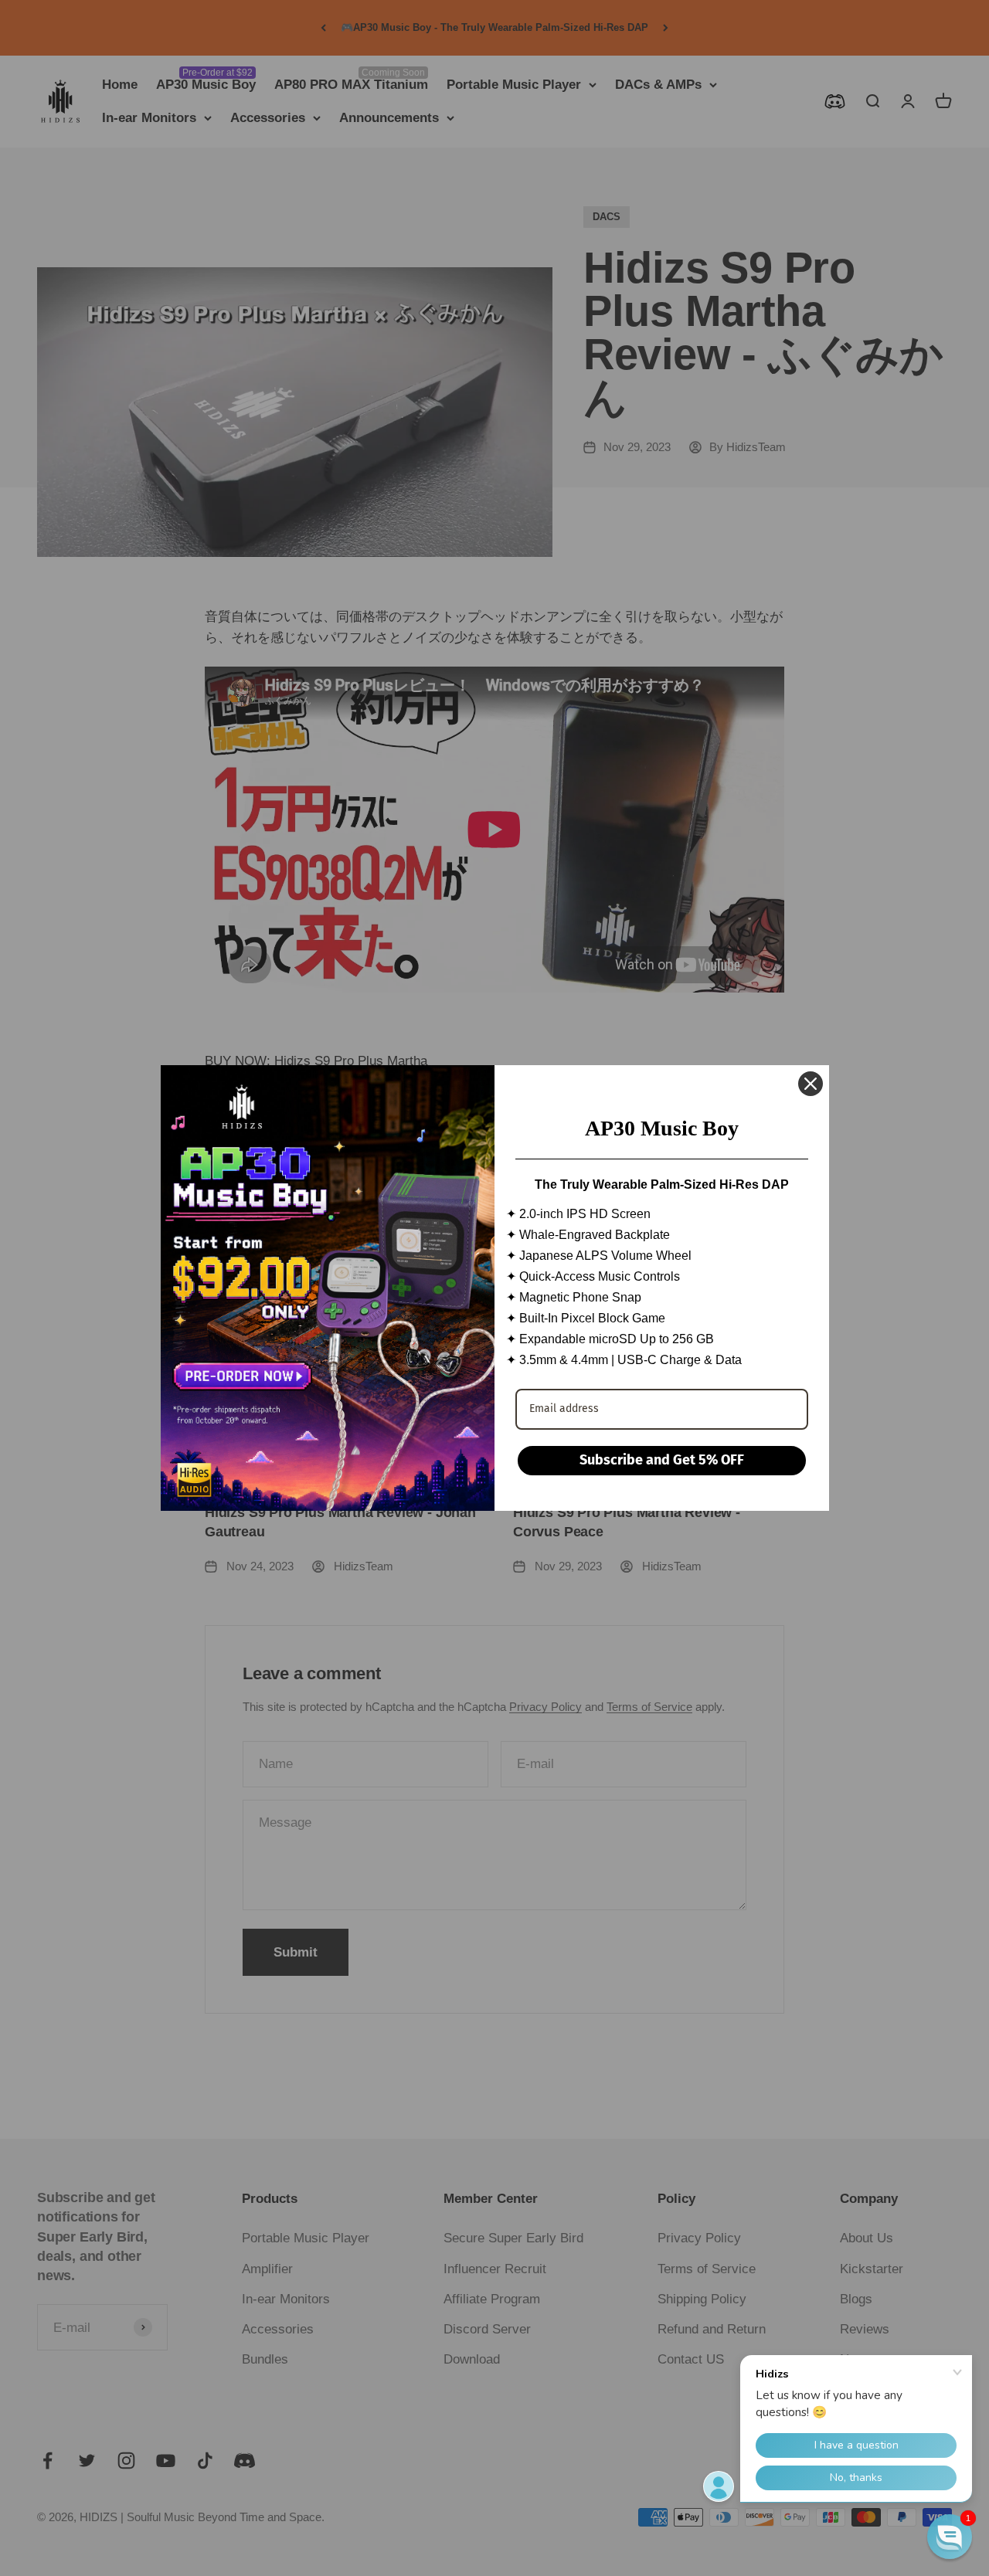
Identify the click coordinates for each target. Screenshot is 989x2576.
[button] (950, 2537)
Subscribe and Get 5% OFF (662, 1460)
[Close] (811, 1084)
